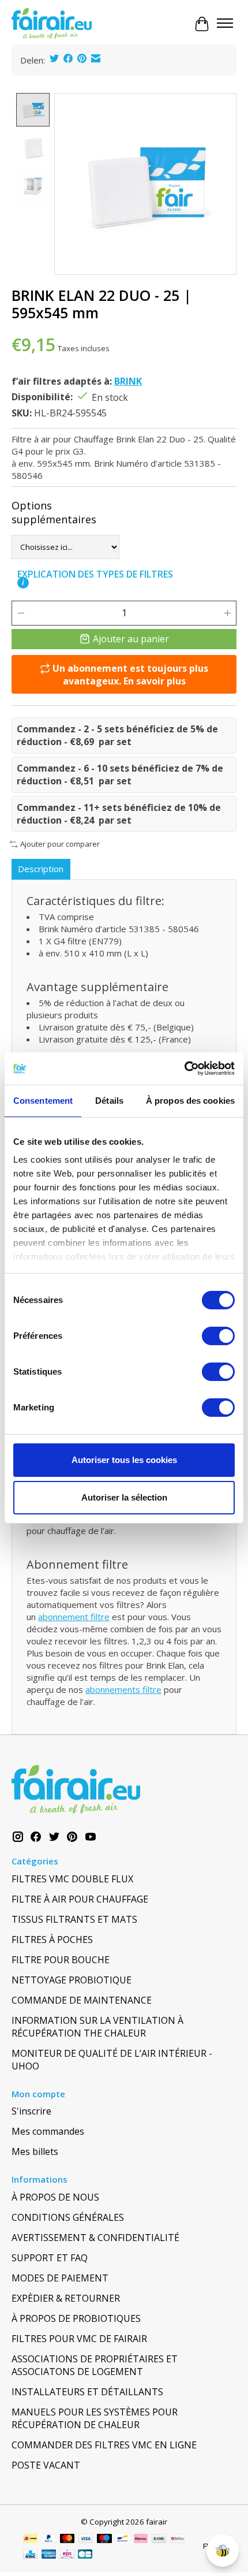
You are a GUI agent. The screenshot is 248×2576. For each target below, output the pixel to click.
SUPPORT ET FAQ (50, 2258)
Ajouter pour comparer (60, 844)
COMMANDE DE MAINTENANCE (82, 2000)
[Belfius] (177, 2540)
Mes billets (35, 2151)
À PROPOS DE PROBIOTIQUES (76, 2318)
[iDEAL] (30, 2540)
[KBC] (30, 2555)
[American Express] (49, 2555)
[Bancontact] (123, 2540)
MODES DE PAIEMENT (60, 2278)
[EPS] (67, 2555)
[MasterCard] (67, 2540)
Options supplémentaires (54, 512)
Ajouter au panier (131, 639)
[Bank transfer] (159, 2540)
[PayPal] (49, 2540)
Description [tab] (41, 869)
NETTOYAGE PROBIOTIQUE (72, 1980)
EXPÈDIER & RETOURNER (66, 2298)
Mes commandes (48, 2131)
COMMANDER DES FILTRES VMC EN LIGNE (104, 2445)
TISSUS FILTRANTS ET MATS (74, 1919)
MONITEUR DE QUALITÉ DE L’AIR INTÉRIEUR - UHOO (112, 2060)
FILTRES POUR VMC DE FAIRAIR (79, 2339)
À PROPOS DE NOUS (55, 2197)
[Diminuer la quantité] (21, 613)
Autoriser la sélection (124, 1497)
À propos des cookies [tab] (190, 1101)
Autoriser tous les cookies (124, 1460)
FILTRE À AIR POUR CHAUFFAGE (80, 1899)
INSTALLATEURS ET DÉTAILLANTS (87, 2392)
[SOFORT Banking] (141, 2540)
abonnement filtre (74, 1617)
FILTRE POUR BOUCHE (61, 1960)
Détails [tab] (109, 1101)
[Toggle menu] (225, 24)
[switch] (218, 1336)
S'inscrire (31, 2111)
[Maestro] (104, 2540)
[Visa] (86, 2540)
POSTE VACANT (46, 2465)
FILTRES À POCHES (52, 1940)
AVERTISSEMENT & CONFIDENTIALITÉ (95, 2238)
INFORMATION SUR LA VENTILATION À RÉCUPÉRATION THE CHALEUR (97, 2027)
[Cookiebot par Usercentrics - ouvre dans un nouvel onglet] (184, 1069)
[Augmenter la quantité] (227, 613)
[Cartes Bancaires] (85, 2555)
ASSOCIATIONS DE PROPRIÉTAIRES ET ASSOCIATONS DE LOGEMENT (95, 2365)
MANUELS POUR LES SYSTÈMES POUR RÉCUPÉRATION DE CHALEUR (95, 2418)
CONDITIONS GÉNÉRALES (68, 2217)
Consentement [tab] (43, 1101)
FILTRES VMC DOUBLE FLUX (72, 1879)
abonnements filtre (123, 1689)
